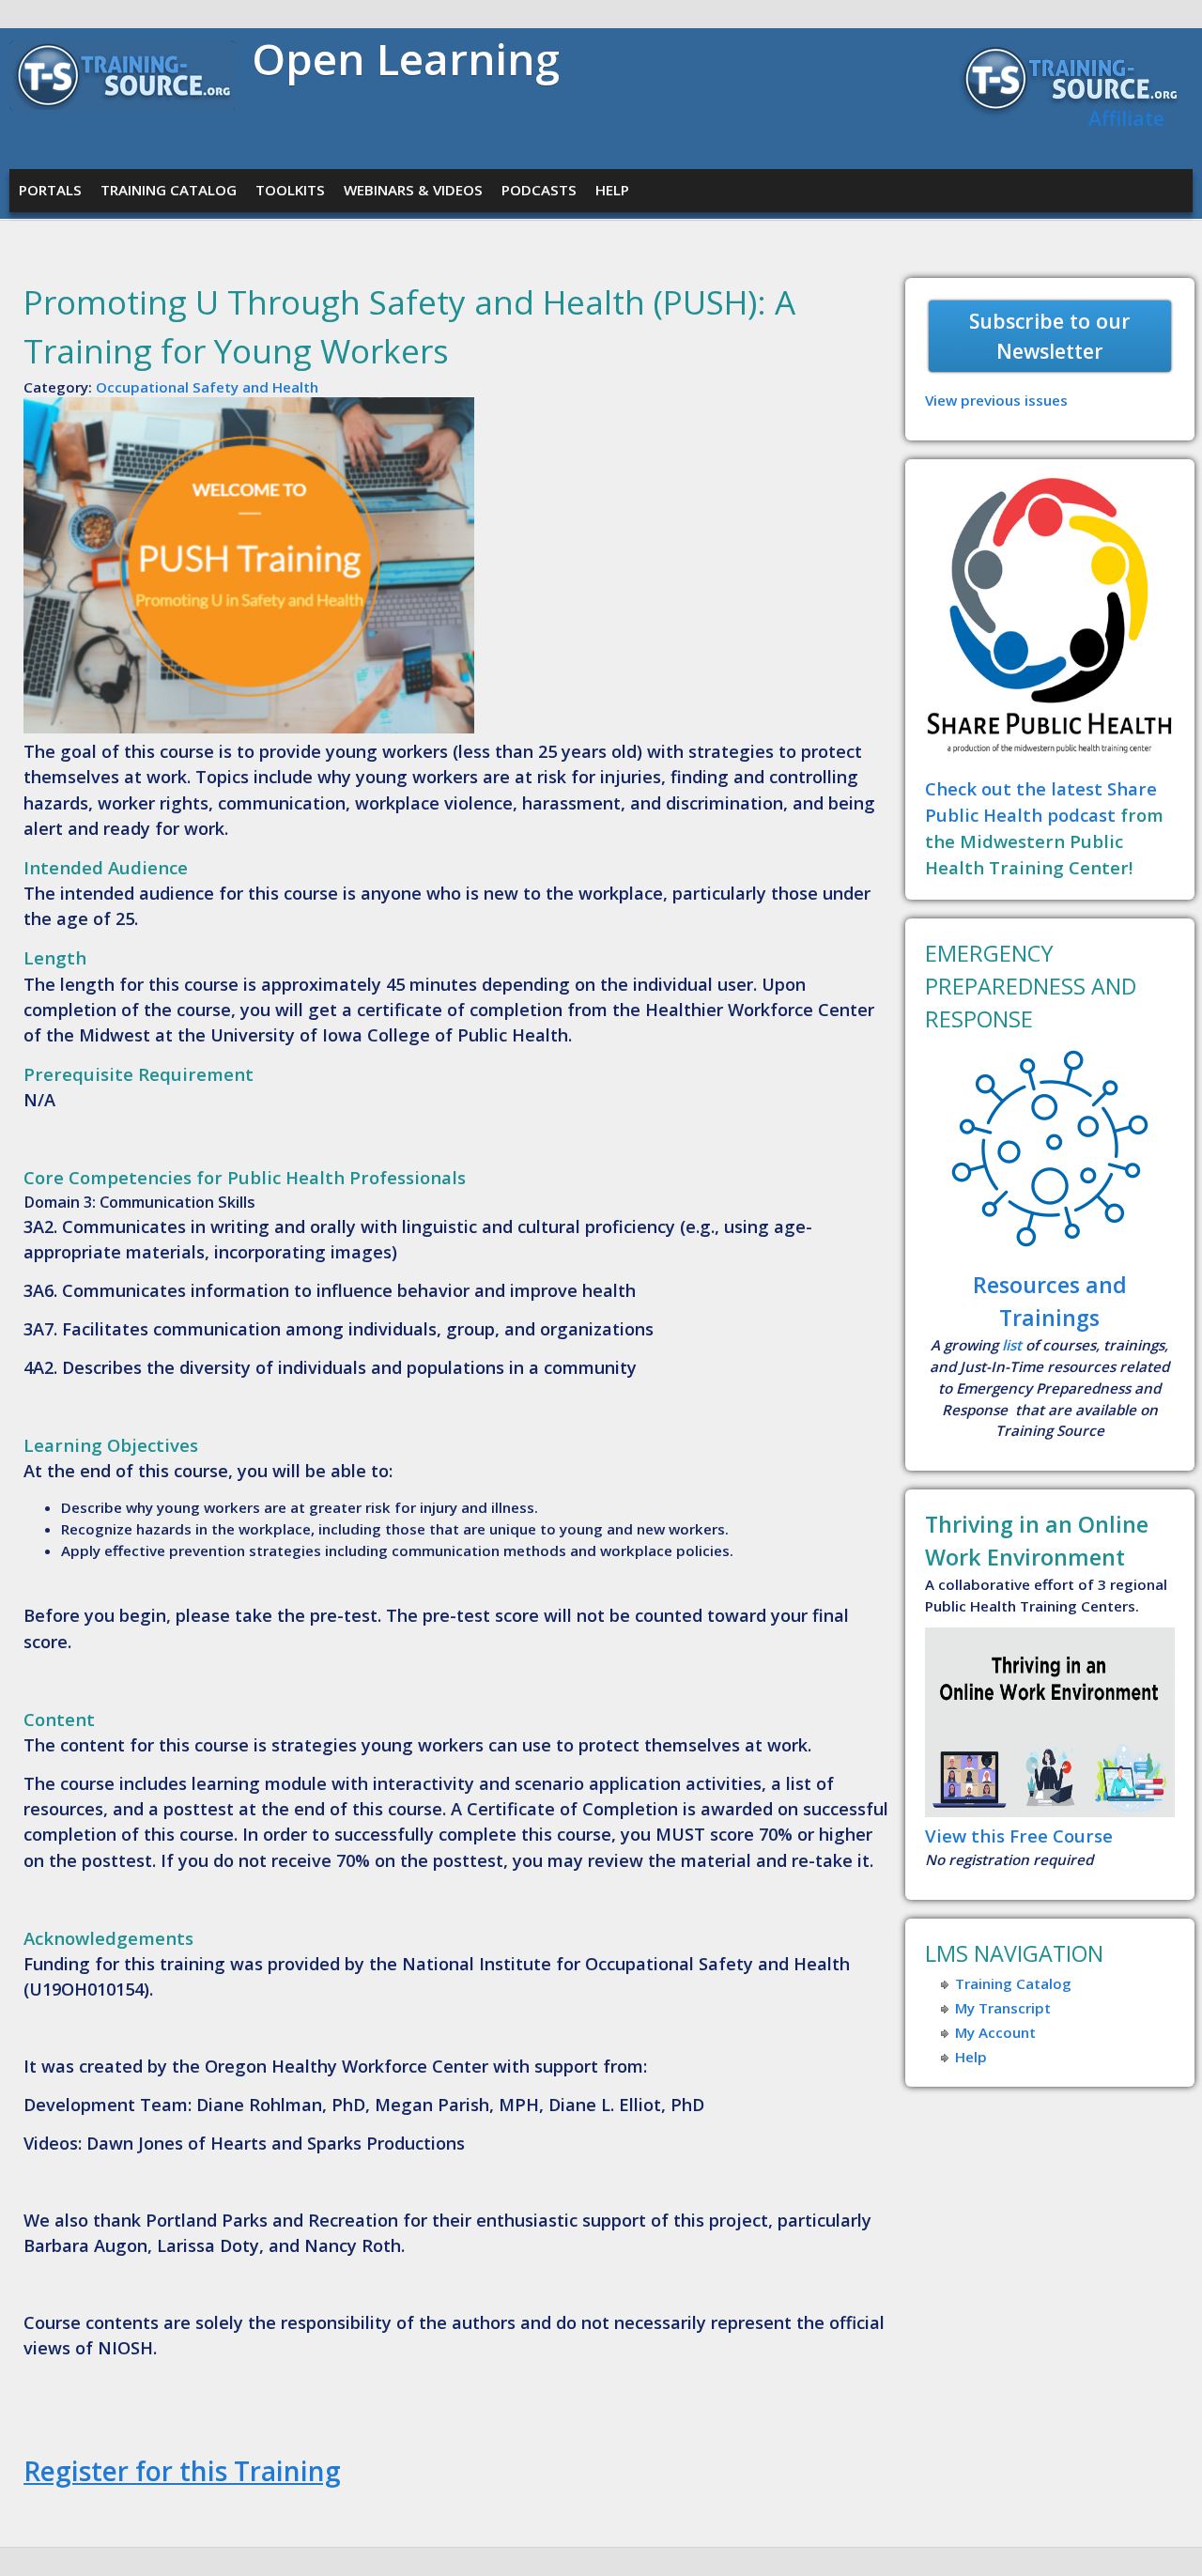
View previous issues (996, 400)
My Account (995, 2032)
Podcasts (539, 190)
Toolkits (290, 190)
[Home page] (122, 104)
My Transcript (1003, 2008)
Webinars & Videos (413, 190)
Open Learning (406, 58)
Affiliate (1126, 118)
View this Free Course (1019, 1836)
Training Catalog (169, 190)
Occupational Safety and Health (207, 387)
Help (612, 190)
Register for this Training (182, 2471)
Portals (50, 190)
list (1012, 1345)
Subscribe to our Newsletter (1050, 336)
